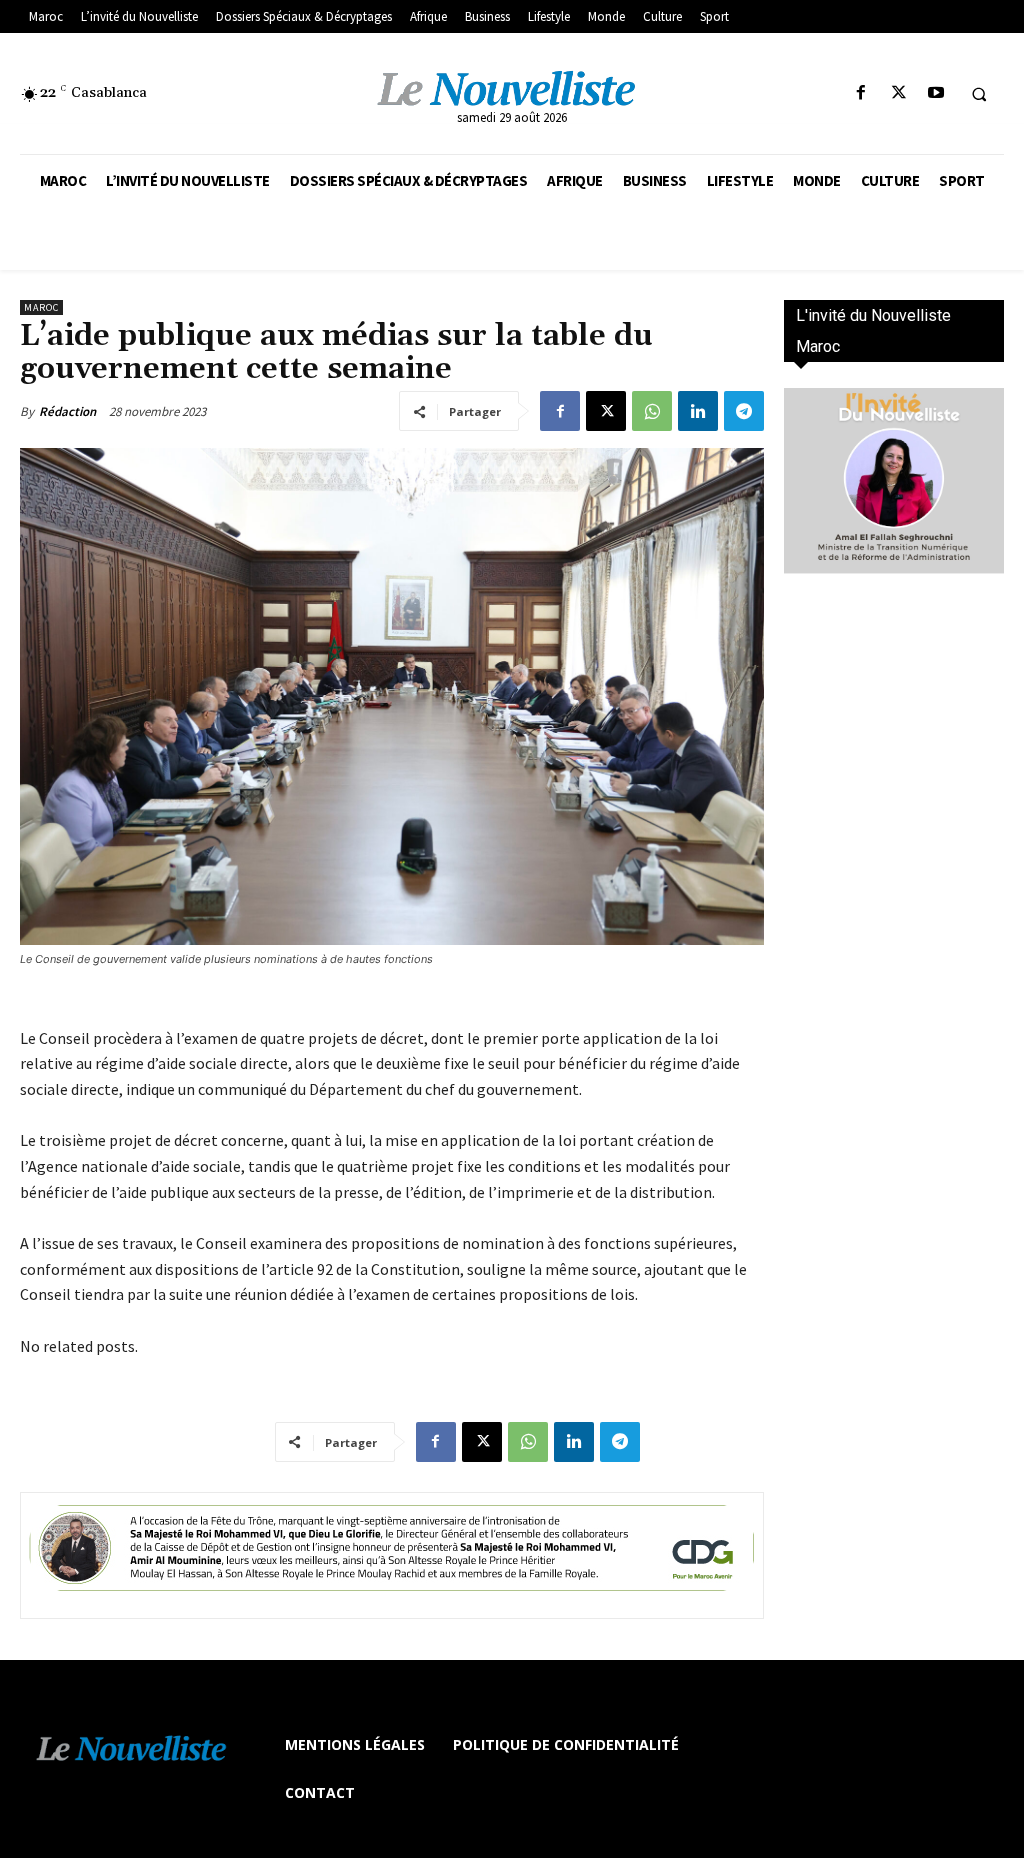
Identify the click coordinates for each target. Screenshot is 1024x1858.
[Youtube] (935, 93)
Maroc (41, 307)
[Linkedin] (698, 411)
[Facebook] (861, 93)
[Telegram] (744, 411)
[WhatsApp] (652, 411)
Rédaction (67, 411)
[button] (979, 94)
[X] (898, 93)
